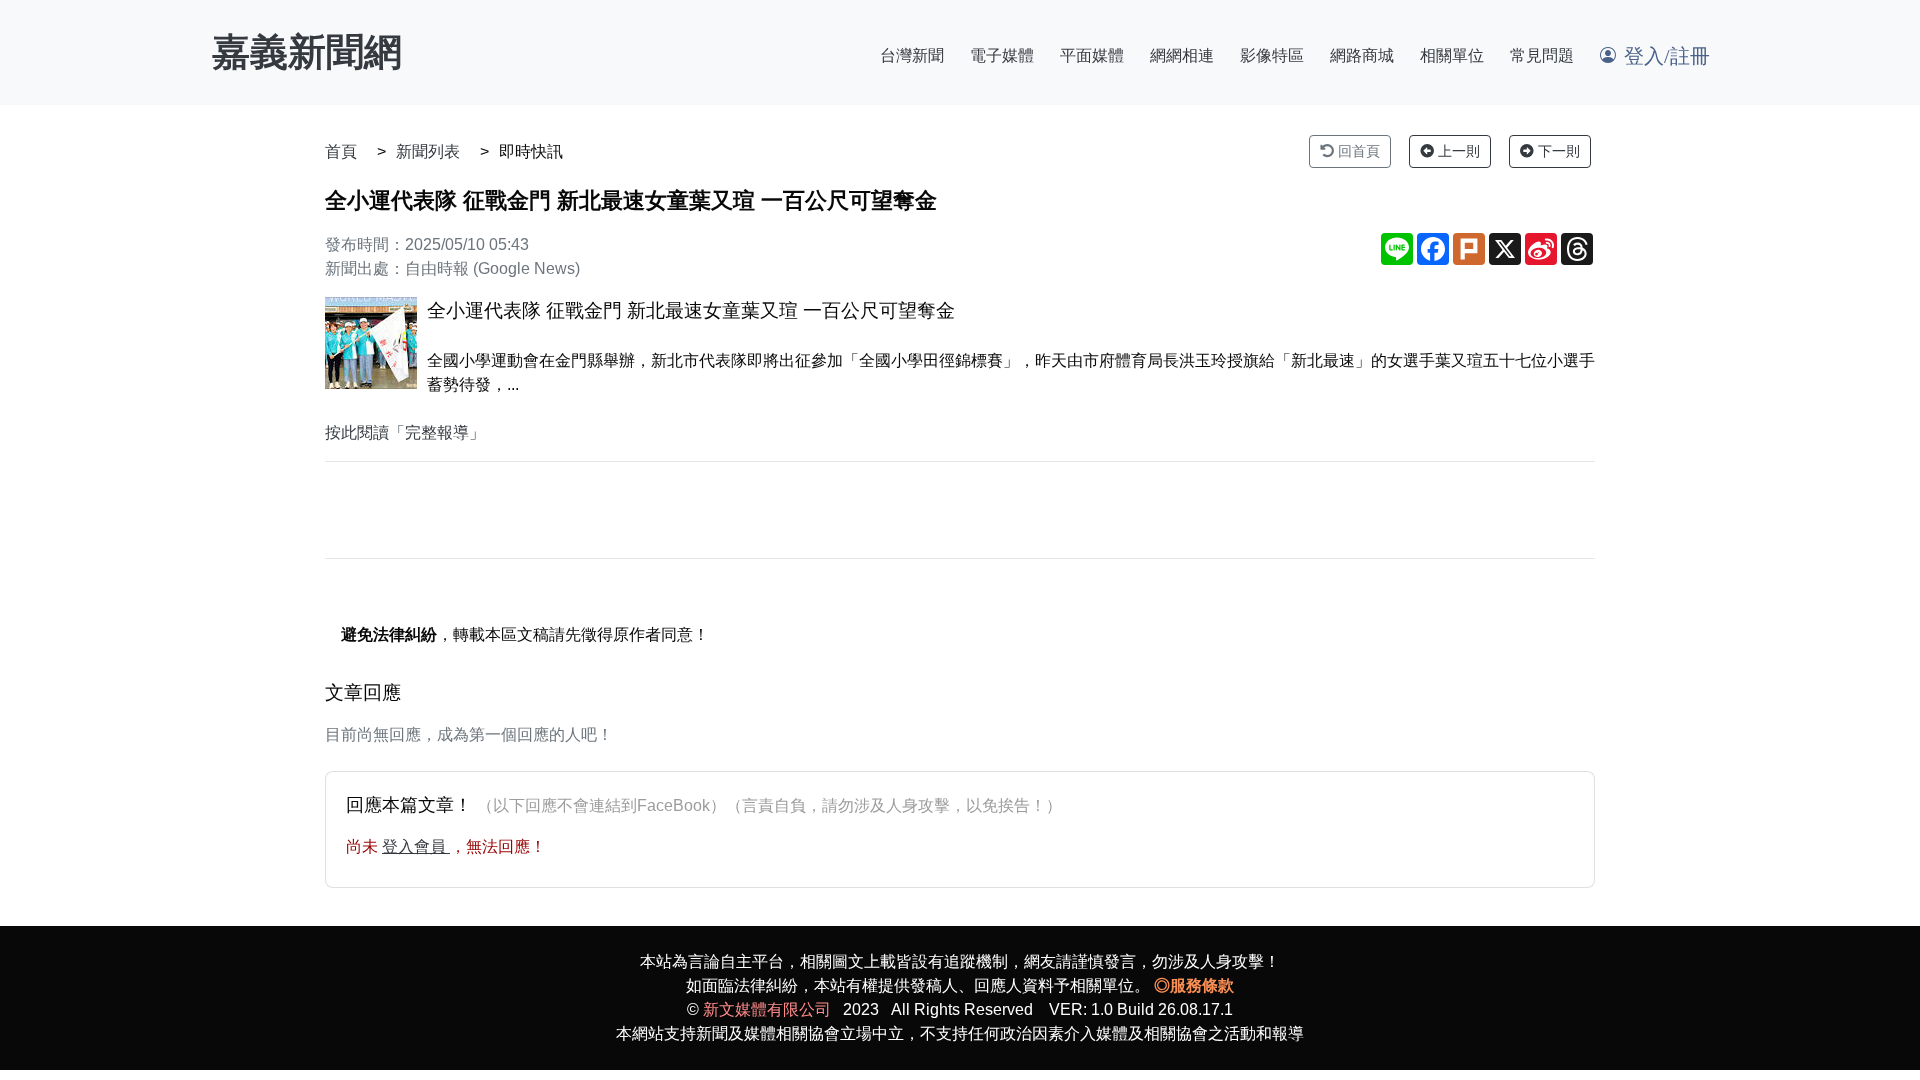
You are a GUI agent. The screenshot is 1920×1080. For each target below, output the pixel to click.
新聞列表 (428, 151)
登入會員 (416, 846)
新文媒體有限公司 (767, 1009)
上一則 (1457, 151)
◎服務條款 (1194, 985)
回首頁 (1357, 151)
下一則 (1557, 151)
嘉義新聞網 (307, 52)
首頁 (341, 151)
